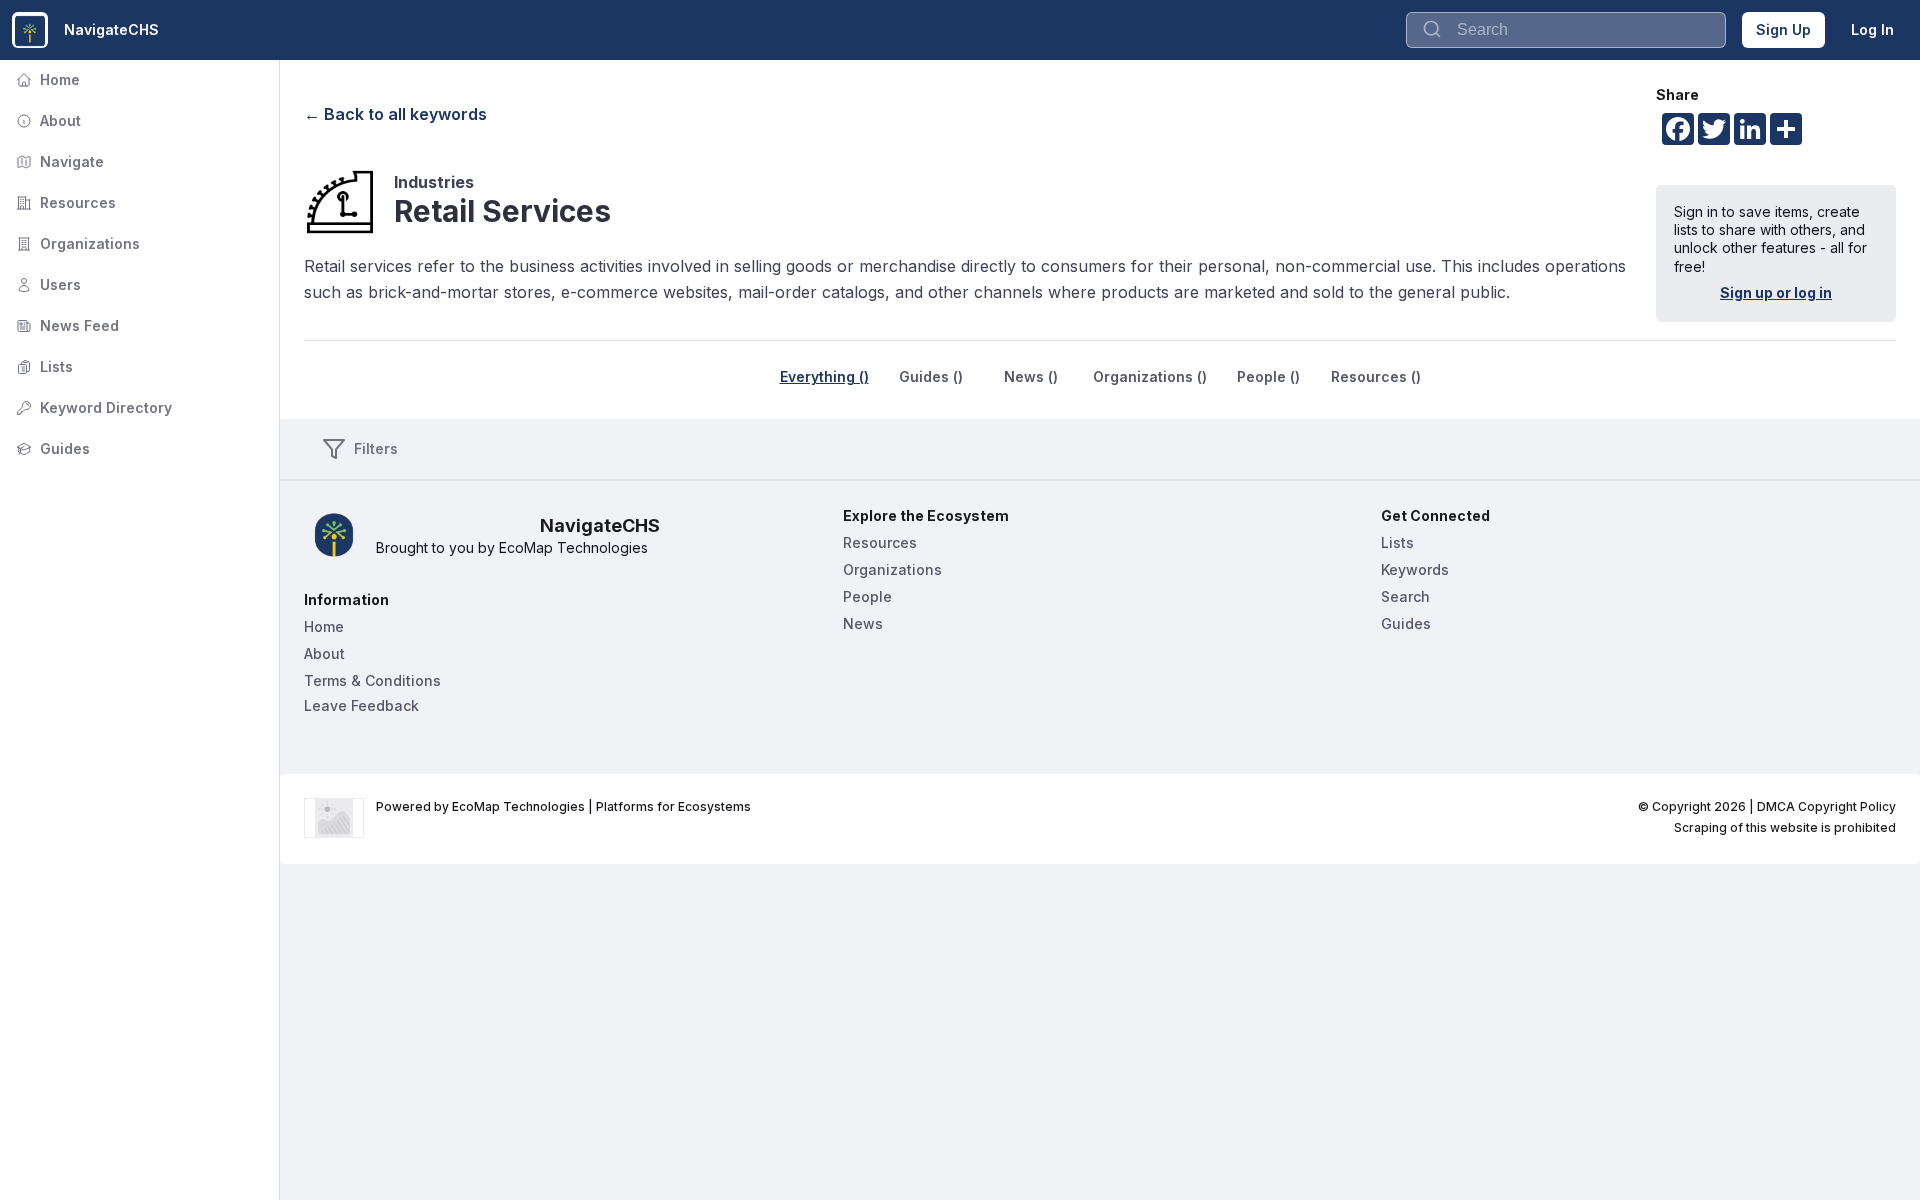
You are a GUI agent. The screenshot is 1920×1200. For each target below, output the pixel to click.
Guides (51, 448)
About (46, 120)
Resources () (1376, 376)
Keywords (1415, 569)
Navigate (58, 161)
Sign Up (1783, 29)
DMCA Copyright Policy (1826, 806)
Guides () (931, 376)
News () (1031, 376)
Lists (42, 366)
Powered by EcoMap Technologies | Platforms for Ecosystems (563, 806)
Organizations (76, 243)
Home (46, 79)
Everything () (824, 376)
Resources (64, 202)
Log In (1872, 29)
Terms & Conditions (372, 680)
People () (1268, 376)
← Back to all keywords (395, 114)
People (867, 596)
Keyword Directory (92, 407)
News (863, 623)
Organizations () (1150, 376)
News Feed (65, 325)
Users (46, 284)
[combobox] (1566, 30)
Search (1405, 596)
